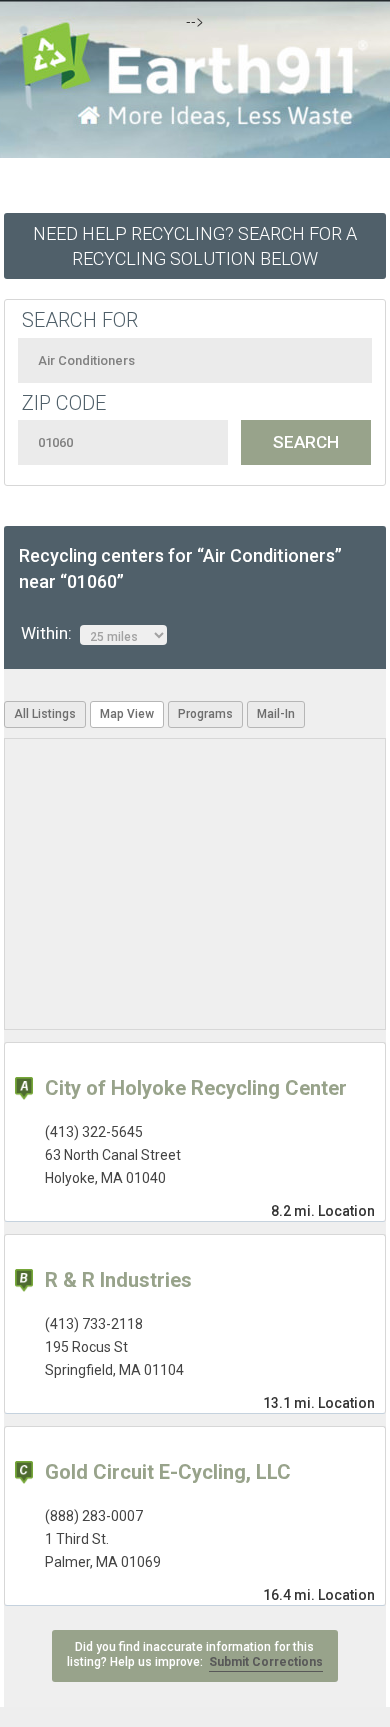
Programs (205, 714)
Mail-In (276, 714)
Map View (127, 714)
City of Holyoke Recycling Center (196, 1088)
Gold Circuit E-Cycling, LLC (168, 1472)
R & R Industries (118, 1280)
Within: (50, 633)
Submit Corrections (266, 1662)
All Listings (45, 714)
